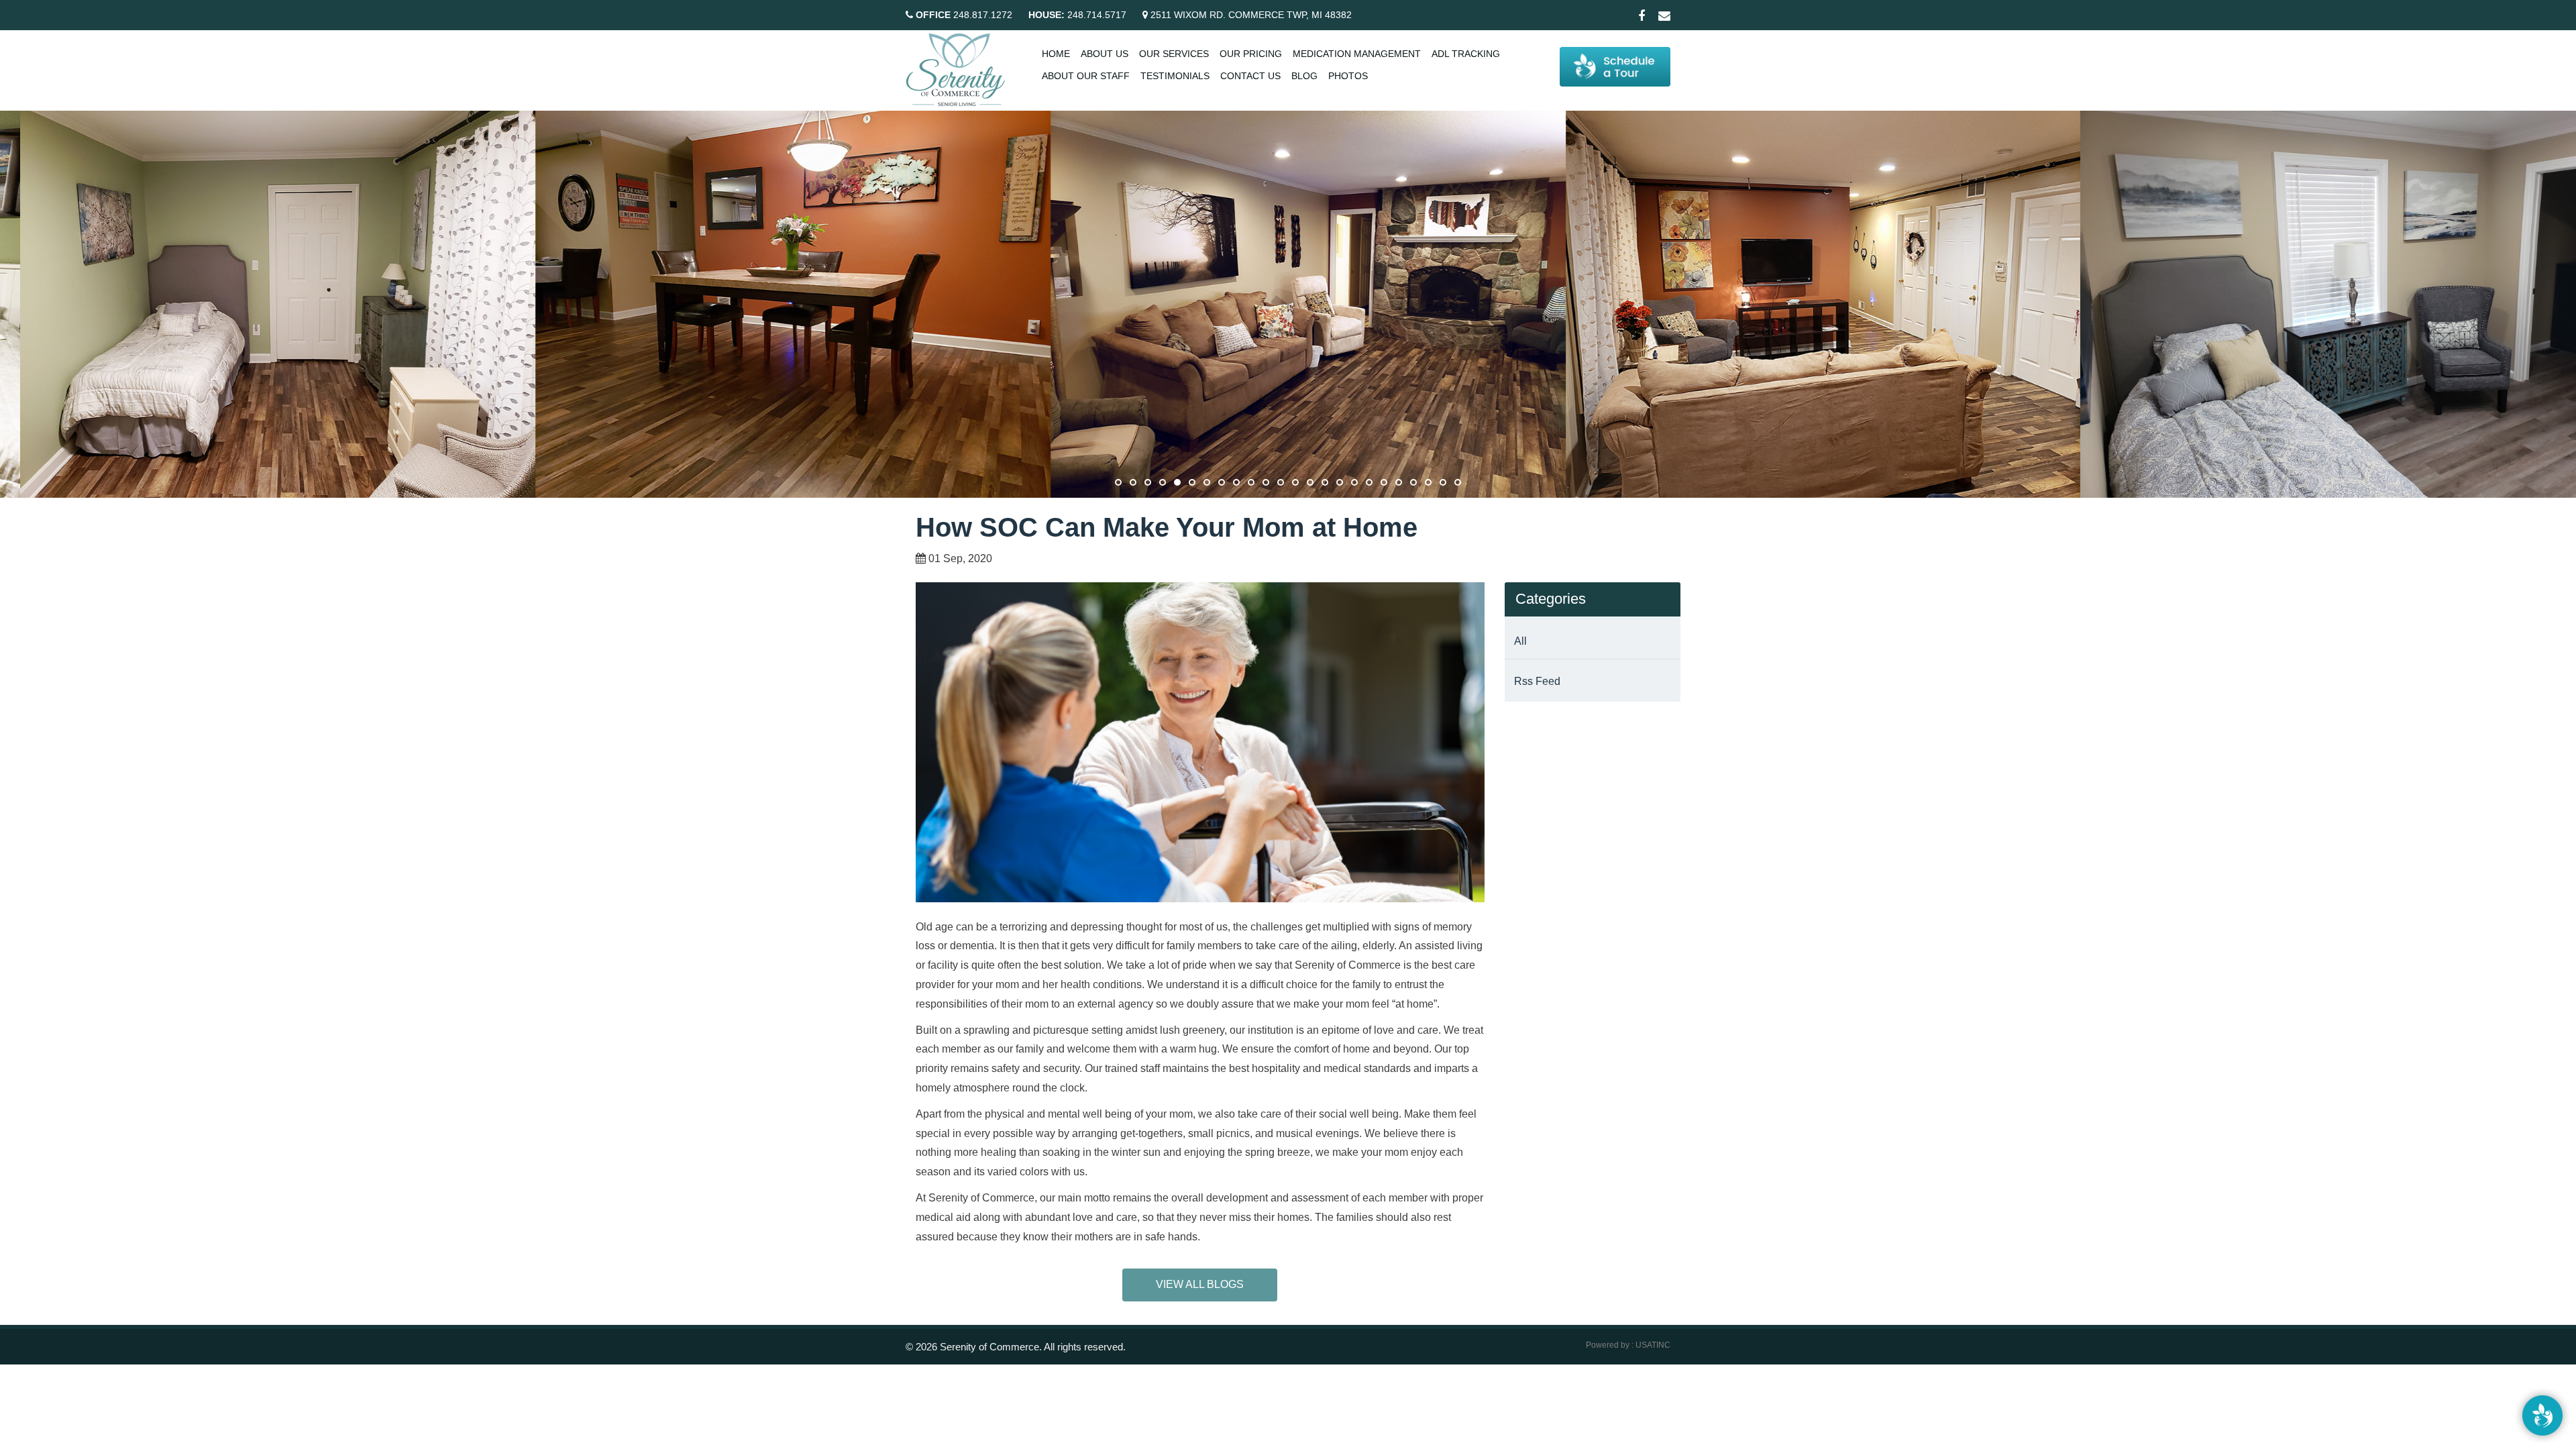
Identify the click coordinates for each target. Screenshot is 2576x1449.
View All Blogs (1200, 1284)
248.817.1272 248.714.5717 (1021, 15)
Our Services (1174, 54)
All (1520, 641)
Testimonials (1175, 76)
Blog (1304, 76)
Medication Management (1357, 54)
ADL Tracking (1466, 54)
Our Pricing (1251, 54)
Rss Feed (1537, 681)
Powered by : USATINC (1628, 1345)
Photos (1348, 76)
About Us (1105, 54)
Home (1056, 54)
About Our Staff (1086, 76)
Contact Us (1250, 76)
